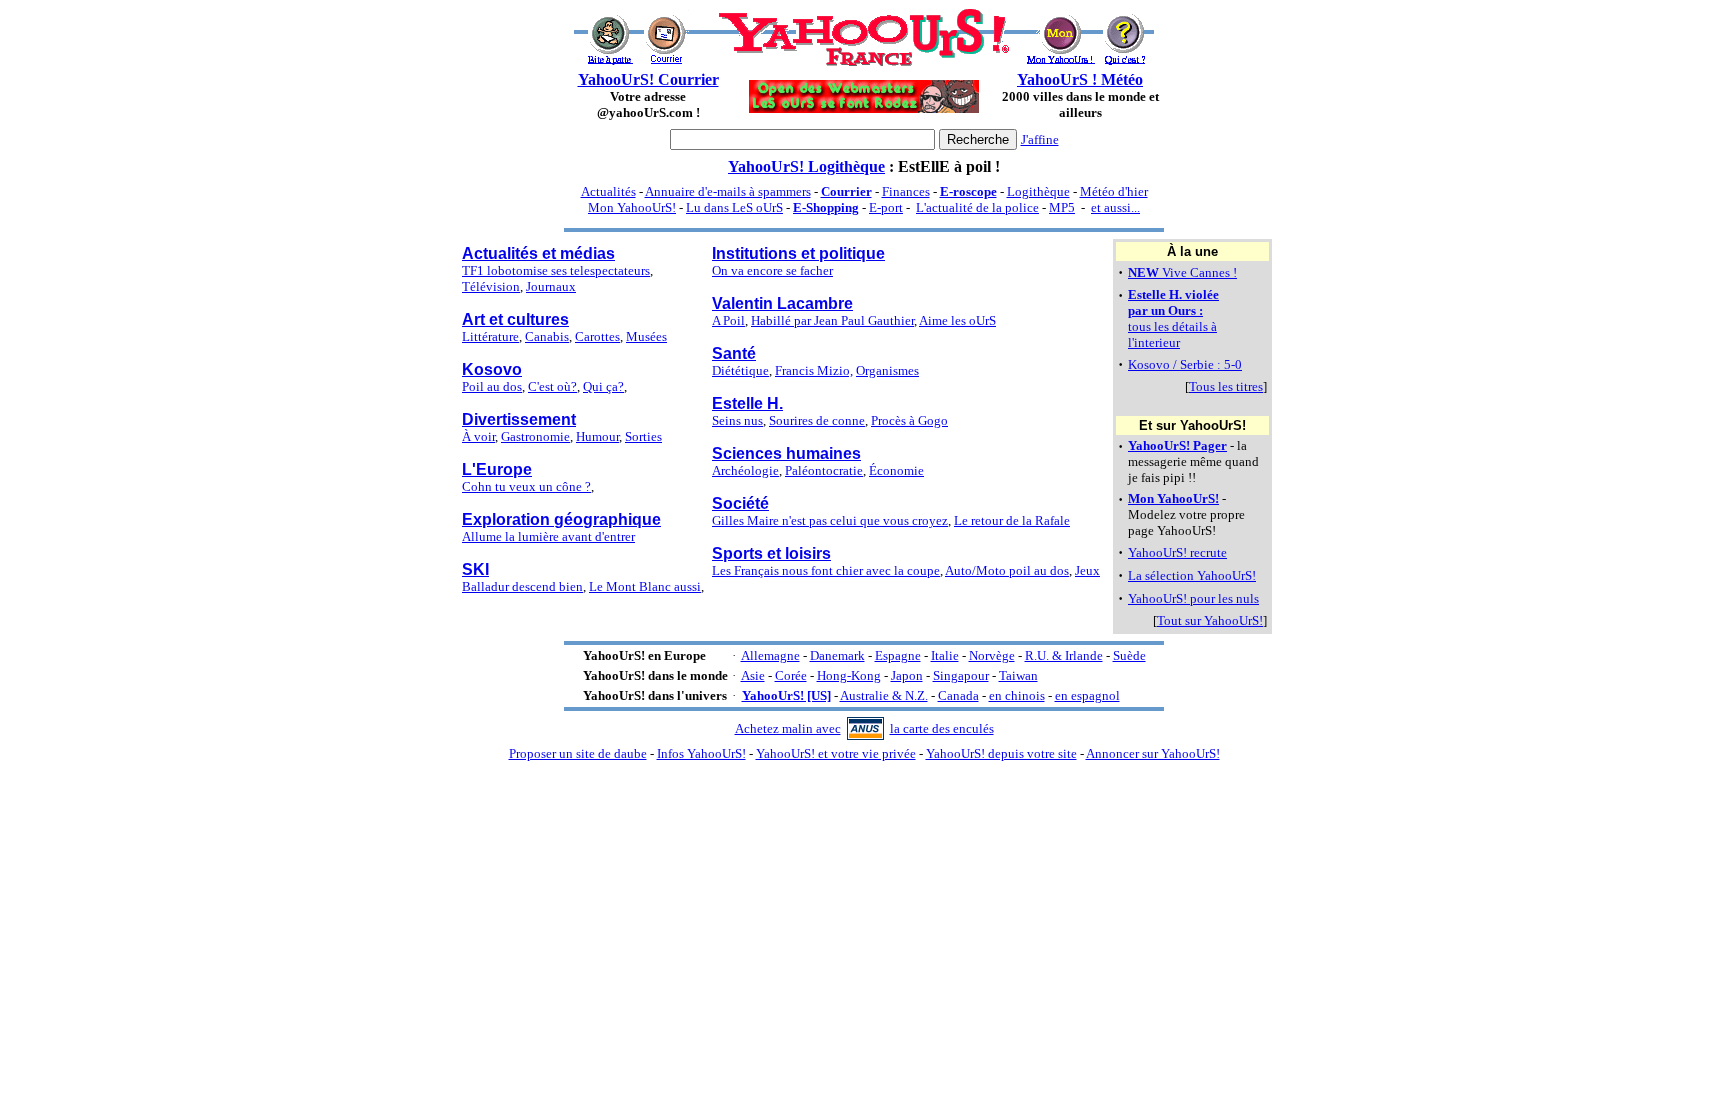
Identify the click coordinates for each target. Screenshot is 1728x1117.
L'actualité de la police (977, 207)
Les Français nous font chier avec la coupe (826, 570)
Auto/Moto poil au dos (1007, 570)
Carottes (597, 336)
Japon (907, 675)
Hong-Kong (849, 675)
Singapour (961, 675)
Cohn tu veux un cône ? (526, 486)
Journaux (551, 286)
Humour (597, 436)
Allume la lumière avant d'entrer (548, 536)
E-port (886, 207)
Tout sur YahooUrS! (1210, 620)
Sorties (643, 436)
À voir (478, 436)
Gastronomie (535, 436)
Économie (896, 470)
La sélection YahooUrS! (1192, 575)
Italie (945, 655)
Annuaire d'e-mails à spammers (728, 191)
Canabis (547, 336)
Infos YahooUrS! (701, 753)
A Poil (728, 320)
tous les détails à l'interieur (1173, 318)
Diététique (740, 370)
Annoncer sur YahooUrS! (1153, 753)
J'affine (1040, 139)
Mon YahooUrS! (632, 207)
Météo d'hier (1114, 191)
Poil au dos (492, 386)
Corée (791, 675)
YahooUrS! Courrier (648, 79)
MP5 (1062, 207)
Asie (753, 675)
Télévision (491, 286)
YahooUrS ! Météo (1080, 79)
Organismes (887, 370)
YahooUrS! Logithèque (806, 166)
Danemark (837, 655)
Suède (1129, 655)
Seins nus (737, 420)
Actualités (608, 191)
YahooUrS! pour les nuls (1193, 598)
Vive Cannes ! (1182, 272)
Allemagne (770, 655)
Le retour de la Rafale (1012, 520)
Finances (906, 191)
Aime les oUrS (957, 320)
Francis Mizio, (814, 370)
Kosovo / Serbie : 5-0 (1185, 364)
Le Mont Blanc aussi (645, 586)
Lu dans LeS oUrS (734, 207)
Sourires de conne (817, 420)
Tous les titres (1226, 386)
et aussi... (1115, 207)
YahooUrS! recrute (1177, 552)
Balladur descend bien (522, 586)
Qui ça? (603, 386)
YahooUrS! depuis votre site (1001, 753)
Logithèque (1038, 191)
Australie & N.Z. (884, 695)
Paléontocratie (824, 470)
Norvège (992, 655)
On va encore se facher (772, 270)
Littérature (490, 336)
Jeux (1087, 570)
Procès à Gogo (909, 420)
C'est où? (552, 386)
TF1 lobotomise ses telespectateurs (556, 270)
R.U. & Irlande (1064, 655)
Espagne (898, 655)
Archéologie (745, 470)
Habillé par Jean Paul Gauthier (832, 320)
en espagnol (1087, 695)
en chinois (1017, 695)
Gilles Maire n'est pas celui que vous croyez (830, 520)
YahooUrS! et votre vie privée (836, 753)
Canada (958, 695)
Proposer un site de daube (578, 753)
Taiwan (1018, 675)
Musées (646, 336)
